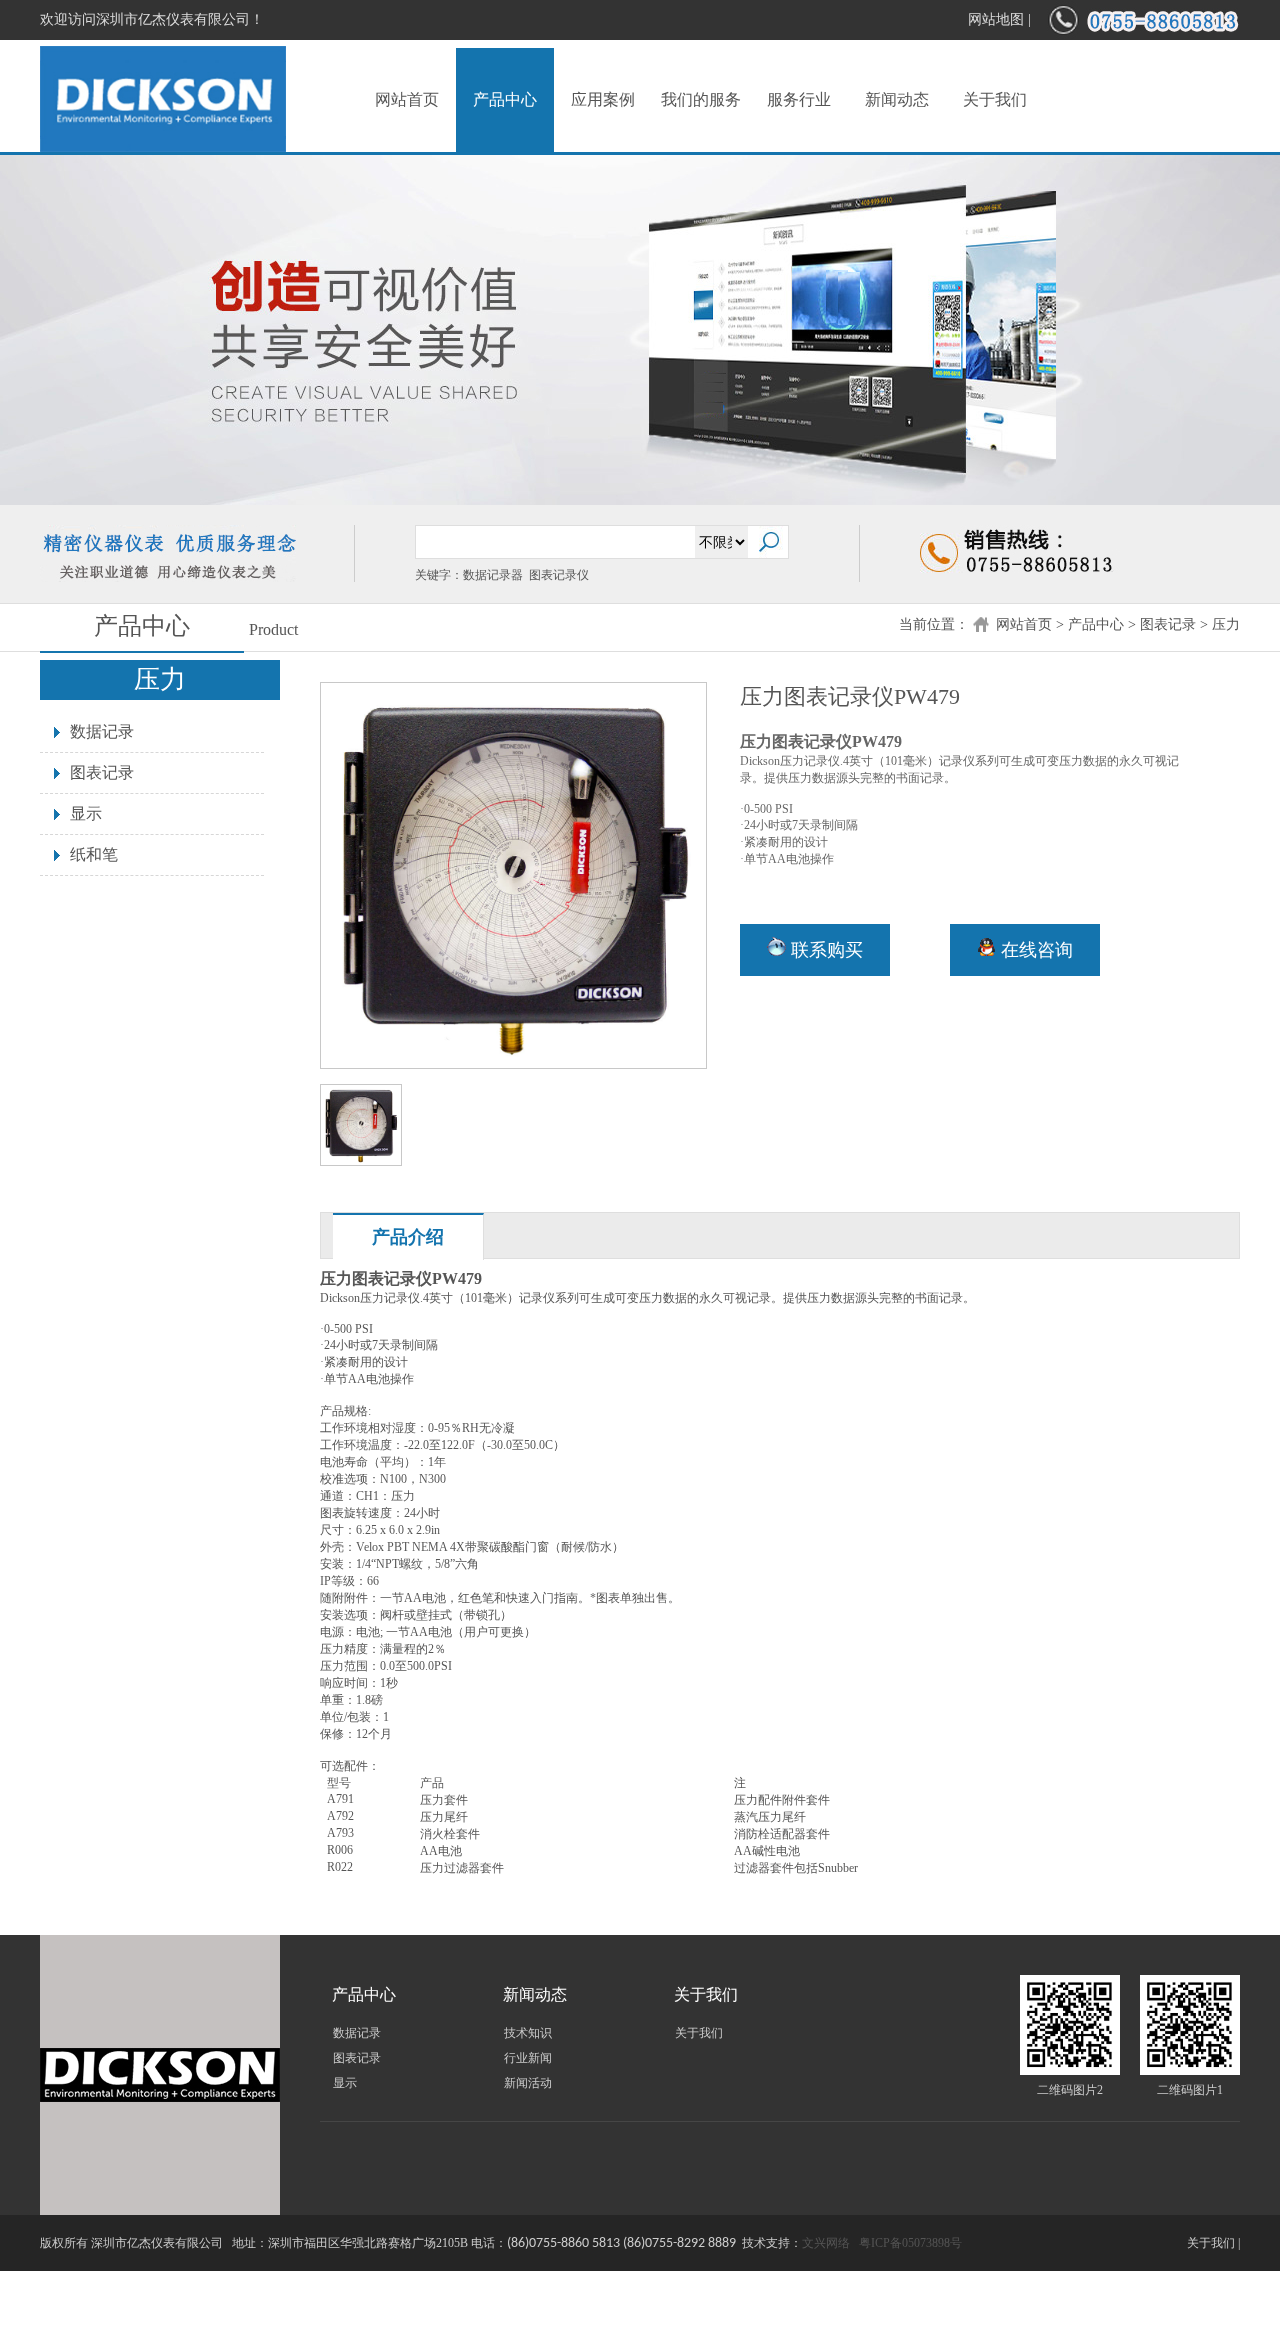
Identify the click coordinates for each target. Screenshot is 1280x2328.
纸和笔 (94, 854)
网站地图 (996, 19)
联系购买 (824, 950)
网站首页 (407, 99)
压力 (1226, 624)
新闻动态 (897, 99)
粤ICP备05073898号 (910, 2243)
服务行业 (799, 99)
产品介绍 (408, 1237)
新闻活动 (528, 2083)
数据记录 (102, 731)
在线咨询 (1034, 950)
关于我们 (995, 99)
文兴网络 (826, 2243)
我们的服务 (701, 99)
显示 (86, 813)
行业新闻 (528, 2058)
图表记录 (1168, 624)
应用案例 (603, 99)
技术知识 (528, 2033)
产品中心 (505, 99)
